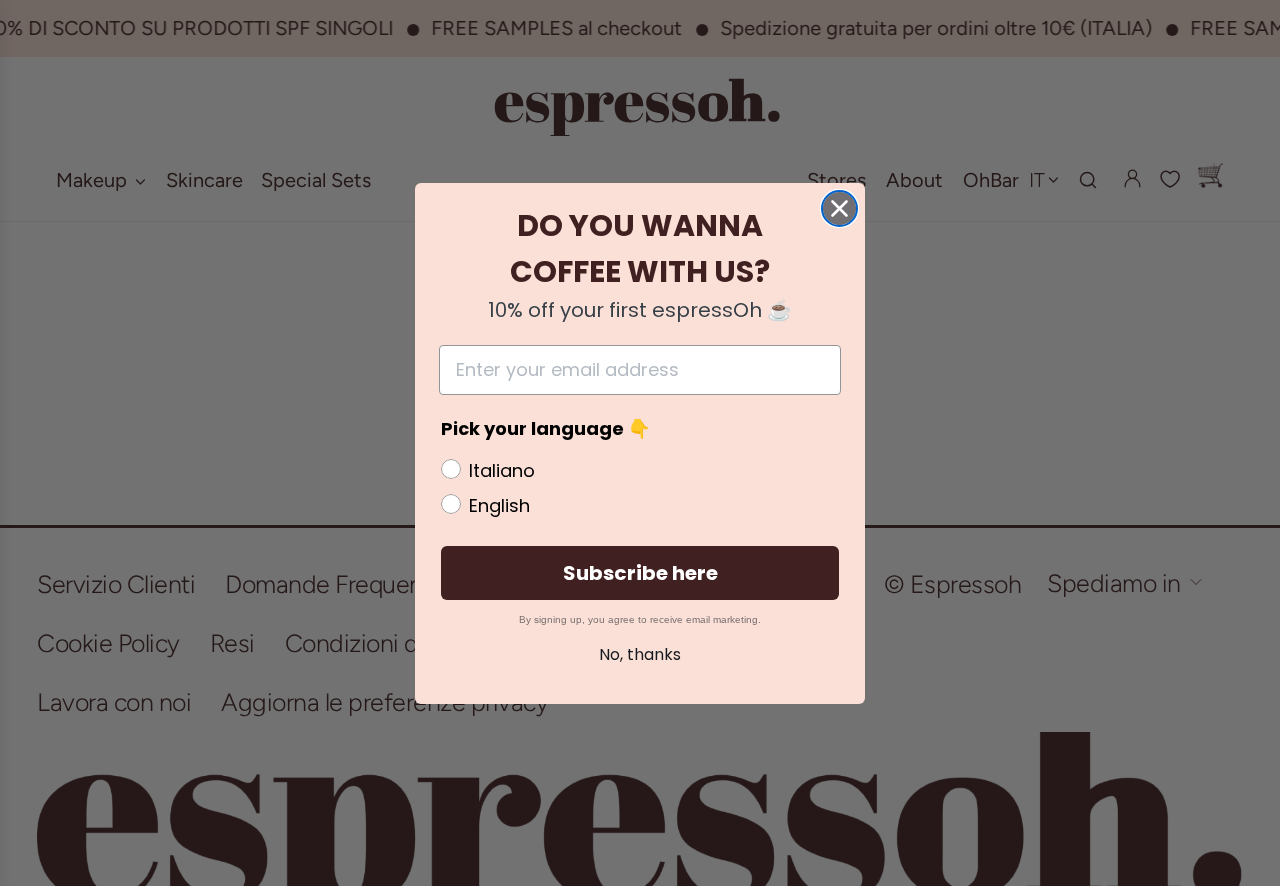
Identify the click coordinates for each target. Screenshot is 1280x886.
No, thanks (640, 654)
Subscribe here (640, 573)
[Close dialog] (839, 208)
